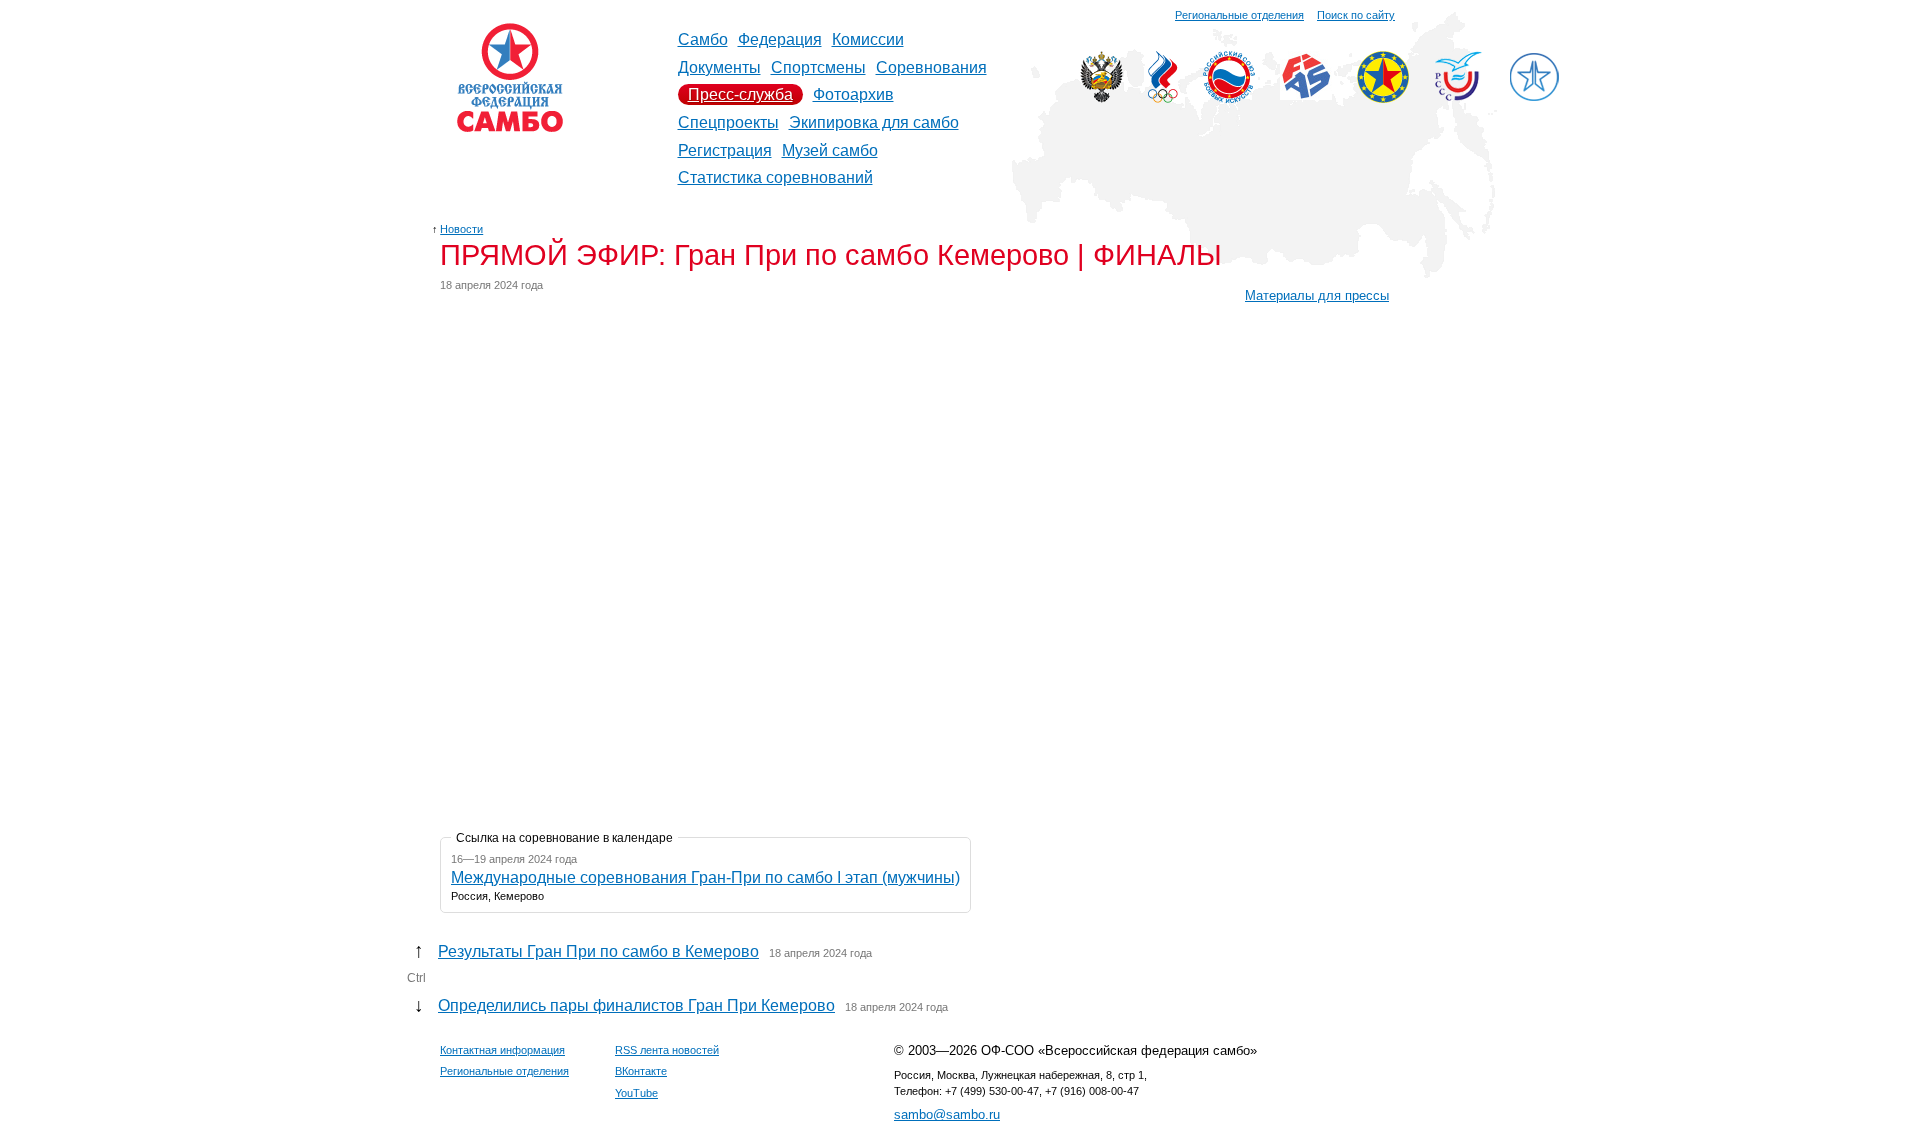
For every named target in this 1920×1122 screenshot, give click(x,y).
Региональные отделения (1239, 15)
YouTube (636, 1093)
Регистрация (725, 150)
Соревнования (931, 67)
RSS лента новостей (667, 1050)
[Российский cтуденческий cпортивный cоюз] (1458, 95)
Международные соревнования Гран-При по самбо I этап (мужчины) (705, 877)
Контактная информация (502, 1050)
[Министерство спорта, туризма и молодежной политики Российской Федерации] (1101, 97)
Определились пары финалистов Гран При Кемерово (636, 1005)
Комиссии (868, 39)
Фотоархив (853, 94)
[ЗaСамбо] (1534, 97)
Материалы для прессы (1317, 295)
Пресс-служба (740, 94)
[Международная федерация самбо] (1306, 94)
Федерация (780, 39)
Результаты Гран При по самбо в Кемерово (598, 951)
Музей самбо (830, 150)
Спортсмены (818, 67)
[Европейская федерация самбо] (1383, 97)
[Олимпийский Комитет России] (1163, 97)
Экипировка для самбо (874, 122)
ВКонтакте (641, 1071)
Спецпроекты (728, 122)
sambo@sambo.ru (947, 1114)
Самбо (703, 39)
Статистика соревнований (775, 177)
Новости (461, 229)
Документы (719, 67)
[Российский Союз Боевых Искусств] (1229, 97)
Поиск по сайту (1356, 15)
